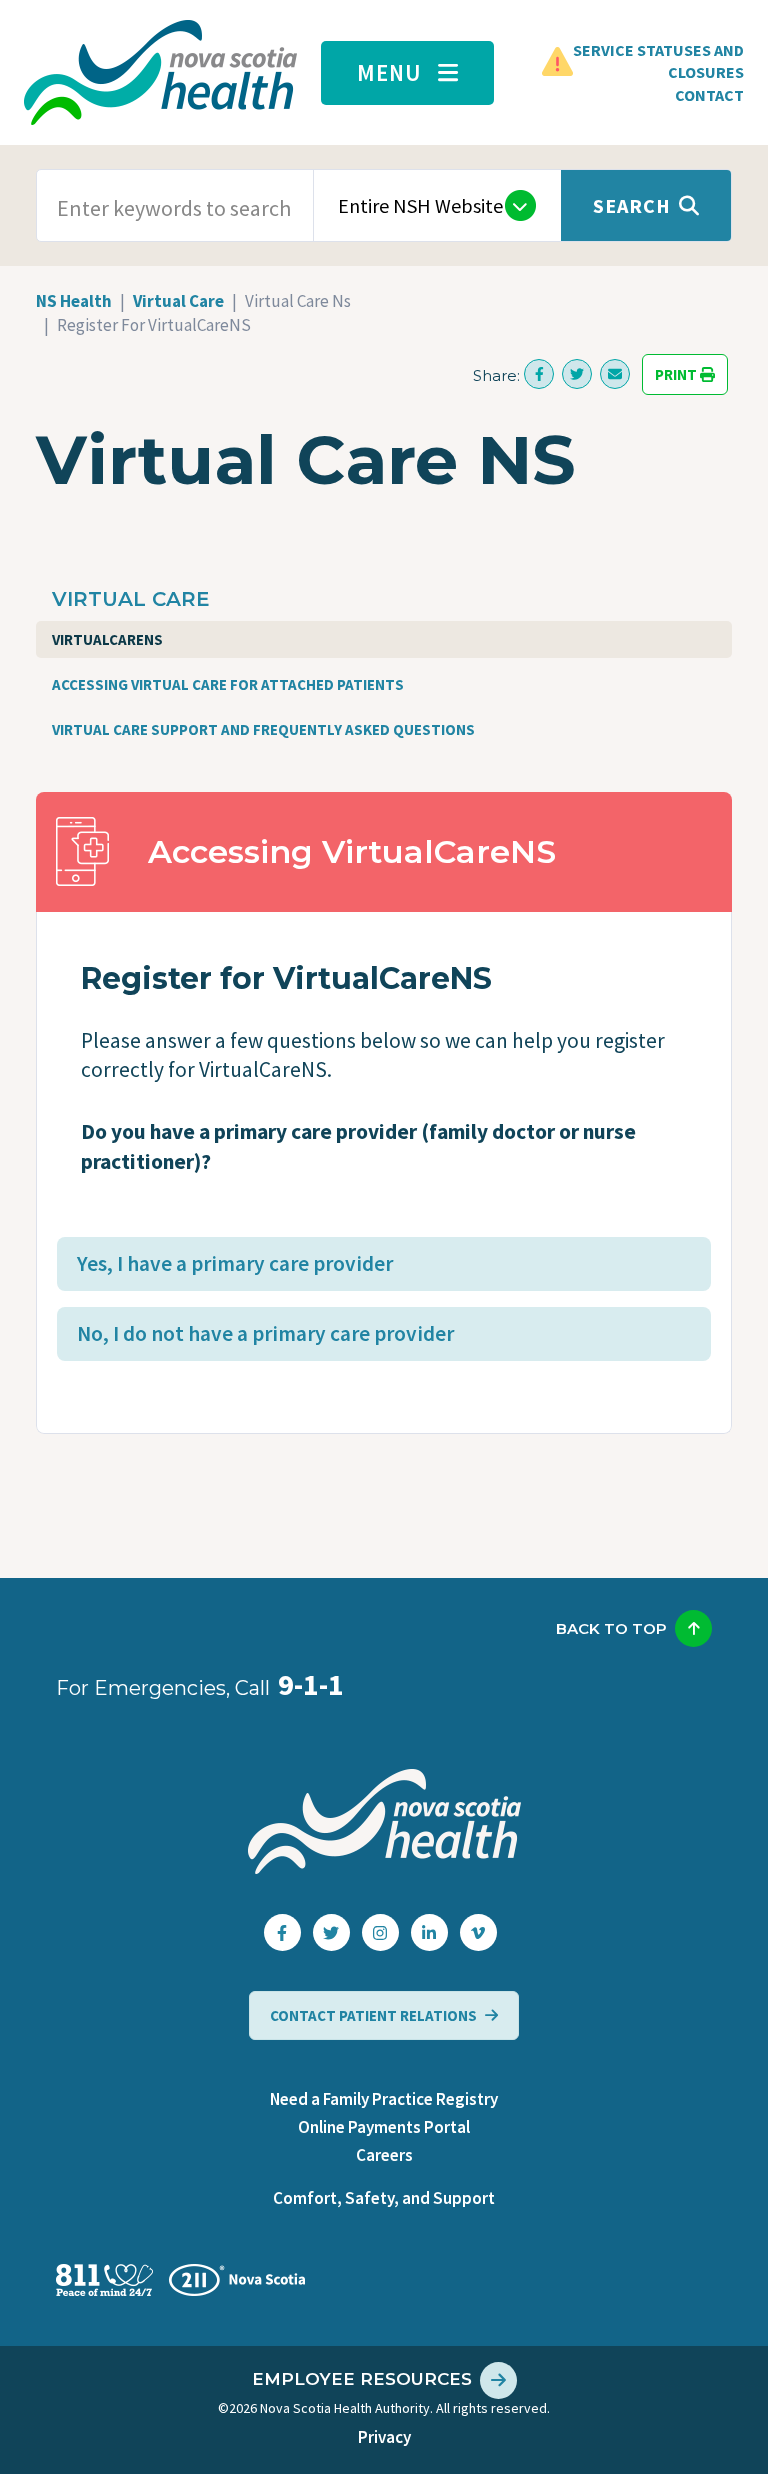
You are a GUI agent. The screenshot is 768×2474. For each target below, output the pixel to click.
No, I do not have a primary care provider (265, 1333)
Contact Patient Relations (373, 2015)
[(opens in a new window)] (539, 374)
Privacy (384, 2437)
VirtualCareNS (107, 639)
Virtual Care (178, 301)
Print (677, 374)
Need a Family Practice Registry (384, 2099)
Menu (389, 72)
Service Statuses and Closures (658, 61)
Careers (384, 2155)
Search (632, 205)
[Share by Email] (615, 374)
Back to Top (611, 1628)
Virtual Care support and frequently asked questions (263, 729)
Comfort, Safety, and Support (384, 2198)
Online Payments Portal (384, 2127)
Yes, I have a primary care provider (235, 1263)
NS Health (74, 301)
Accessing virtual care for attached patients (228, 684)
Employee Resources (362, 2379)
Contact (709, 95)
